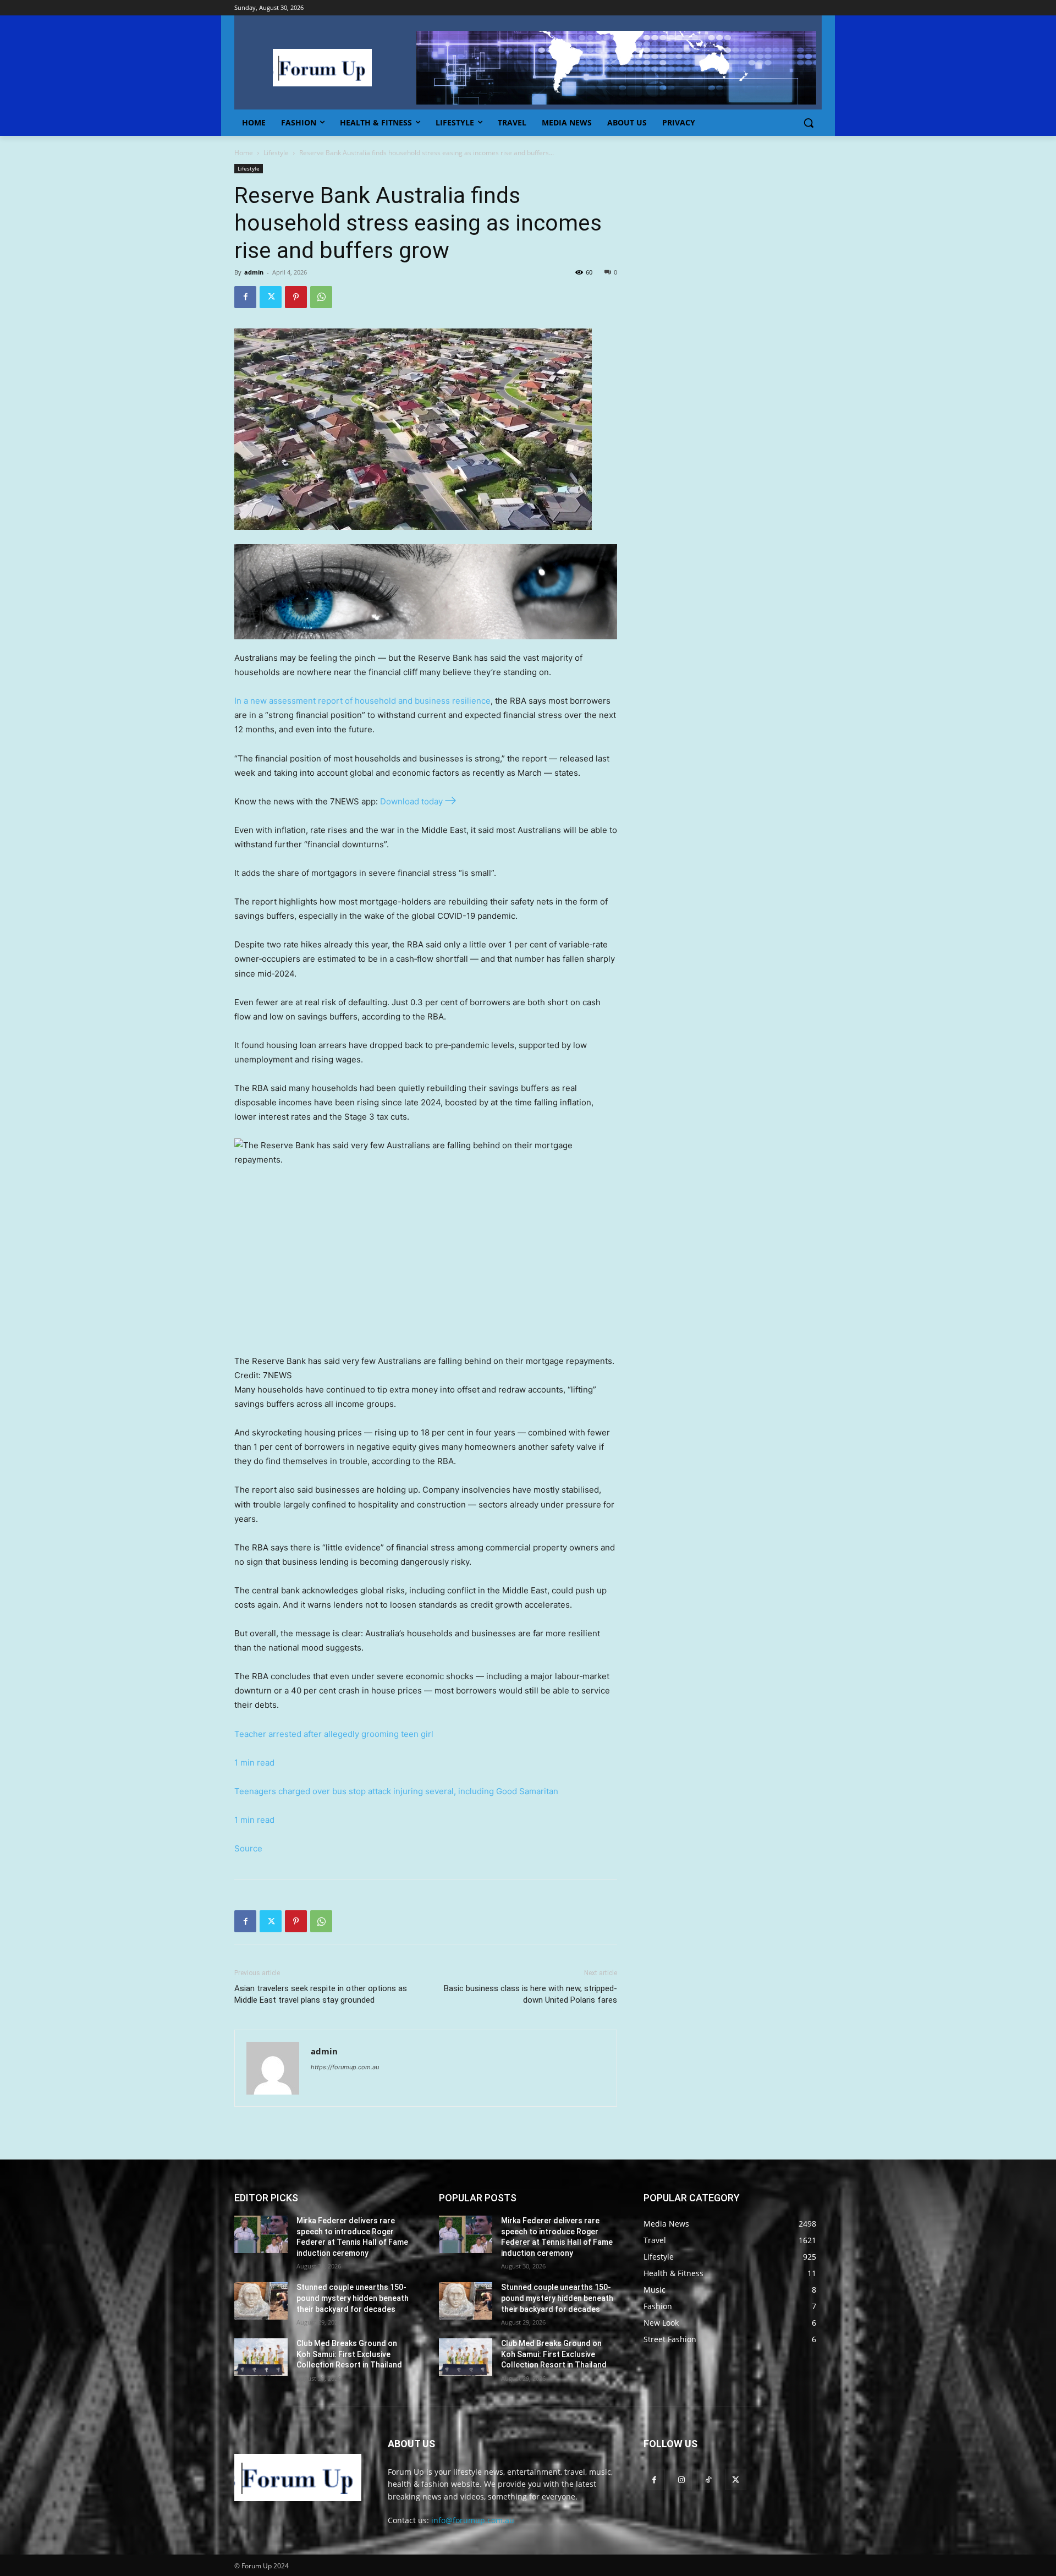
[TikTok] (708, 2479)
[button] (809, 123)
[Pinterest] (296, 297)
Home (244, 153)
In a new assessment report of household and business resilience (362, 701)
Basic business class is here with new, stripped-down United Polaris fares (530, 1994)
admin (254, 272)
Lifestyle (276, 153)
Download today (411, 801)
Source (248, 1848)
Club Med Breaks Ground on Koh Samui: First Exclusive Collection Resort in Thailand (349, 2354)
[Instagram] (681, 2479)
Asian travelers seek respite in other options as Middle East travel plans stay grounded (321, 1994)
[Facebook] (245, 297)
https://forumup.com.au (345, 2067)
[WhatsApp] (321, 297)
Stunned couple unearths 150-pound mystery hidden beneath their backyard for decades (353, 2298)
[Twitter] (271, 297)
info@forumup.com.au (473, 2520)
